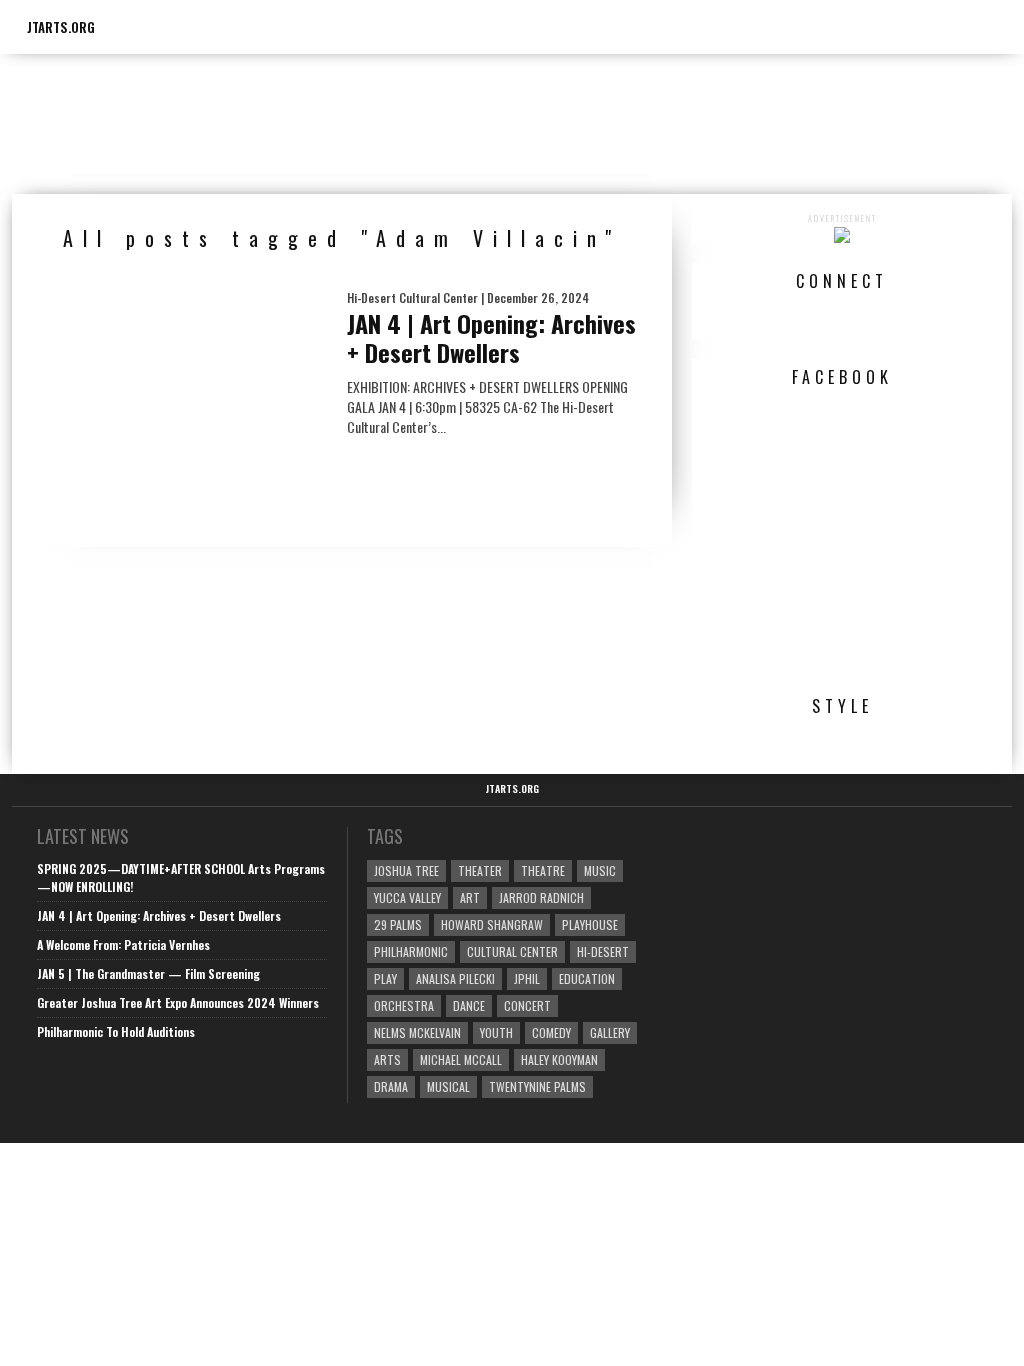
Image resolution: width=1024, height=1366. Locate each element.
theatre (543, 870)
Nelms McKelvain (417, 1032)
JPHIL (527, 978)
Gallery (610, 1032)
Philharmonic (411, 951)
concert (527, 1005)
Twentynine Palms (537, 1086)
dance (469, 1005)
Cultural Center (512, 951)
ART (470, 897)
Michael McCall (461, 1059)
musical (448, 1086)
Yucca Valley (407, 897)
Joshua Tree (406, 870)
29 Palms (398, 924)
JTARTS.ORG (61, 27)
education (587, 978)
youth (496, 1032)
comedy (551, 1032)
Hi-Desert (603, 951)
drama (391, 1086)
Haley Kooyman (559, 1059)
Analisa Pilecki (455, 978)
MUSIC (600, 870)
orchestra (404, 1005)
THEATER (480, 870)
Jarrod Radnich (541, 897)
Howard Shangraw (492, 924)
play (385, 978)
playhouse (590, 924)
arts (387, 1059)
